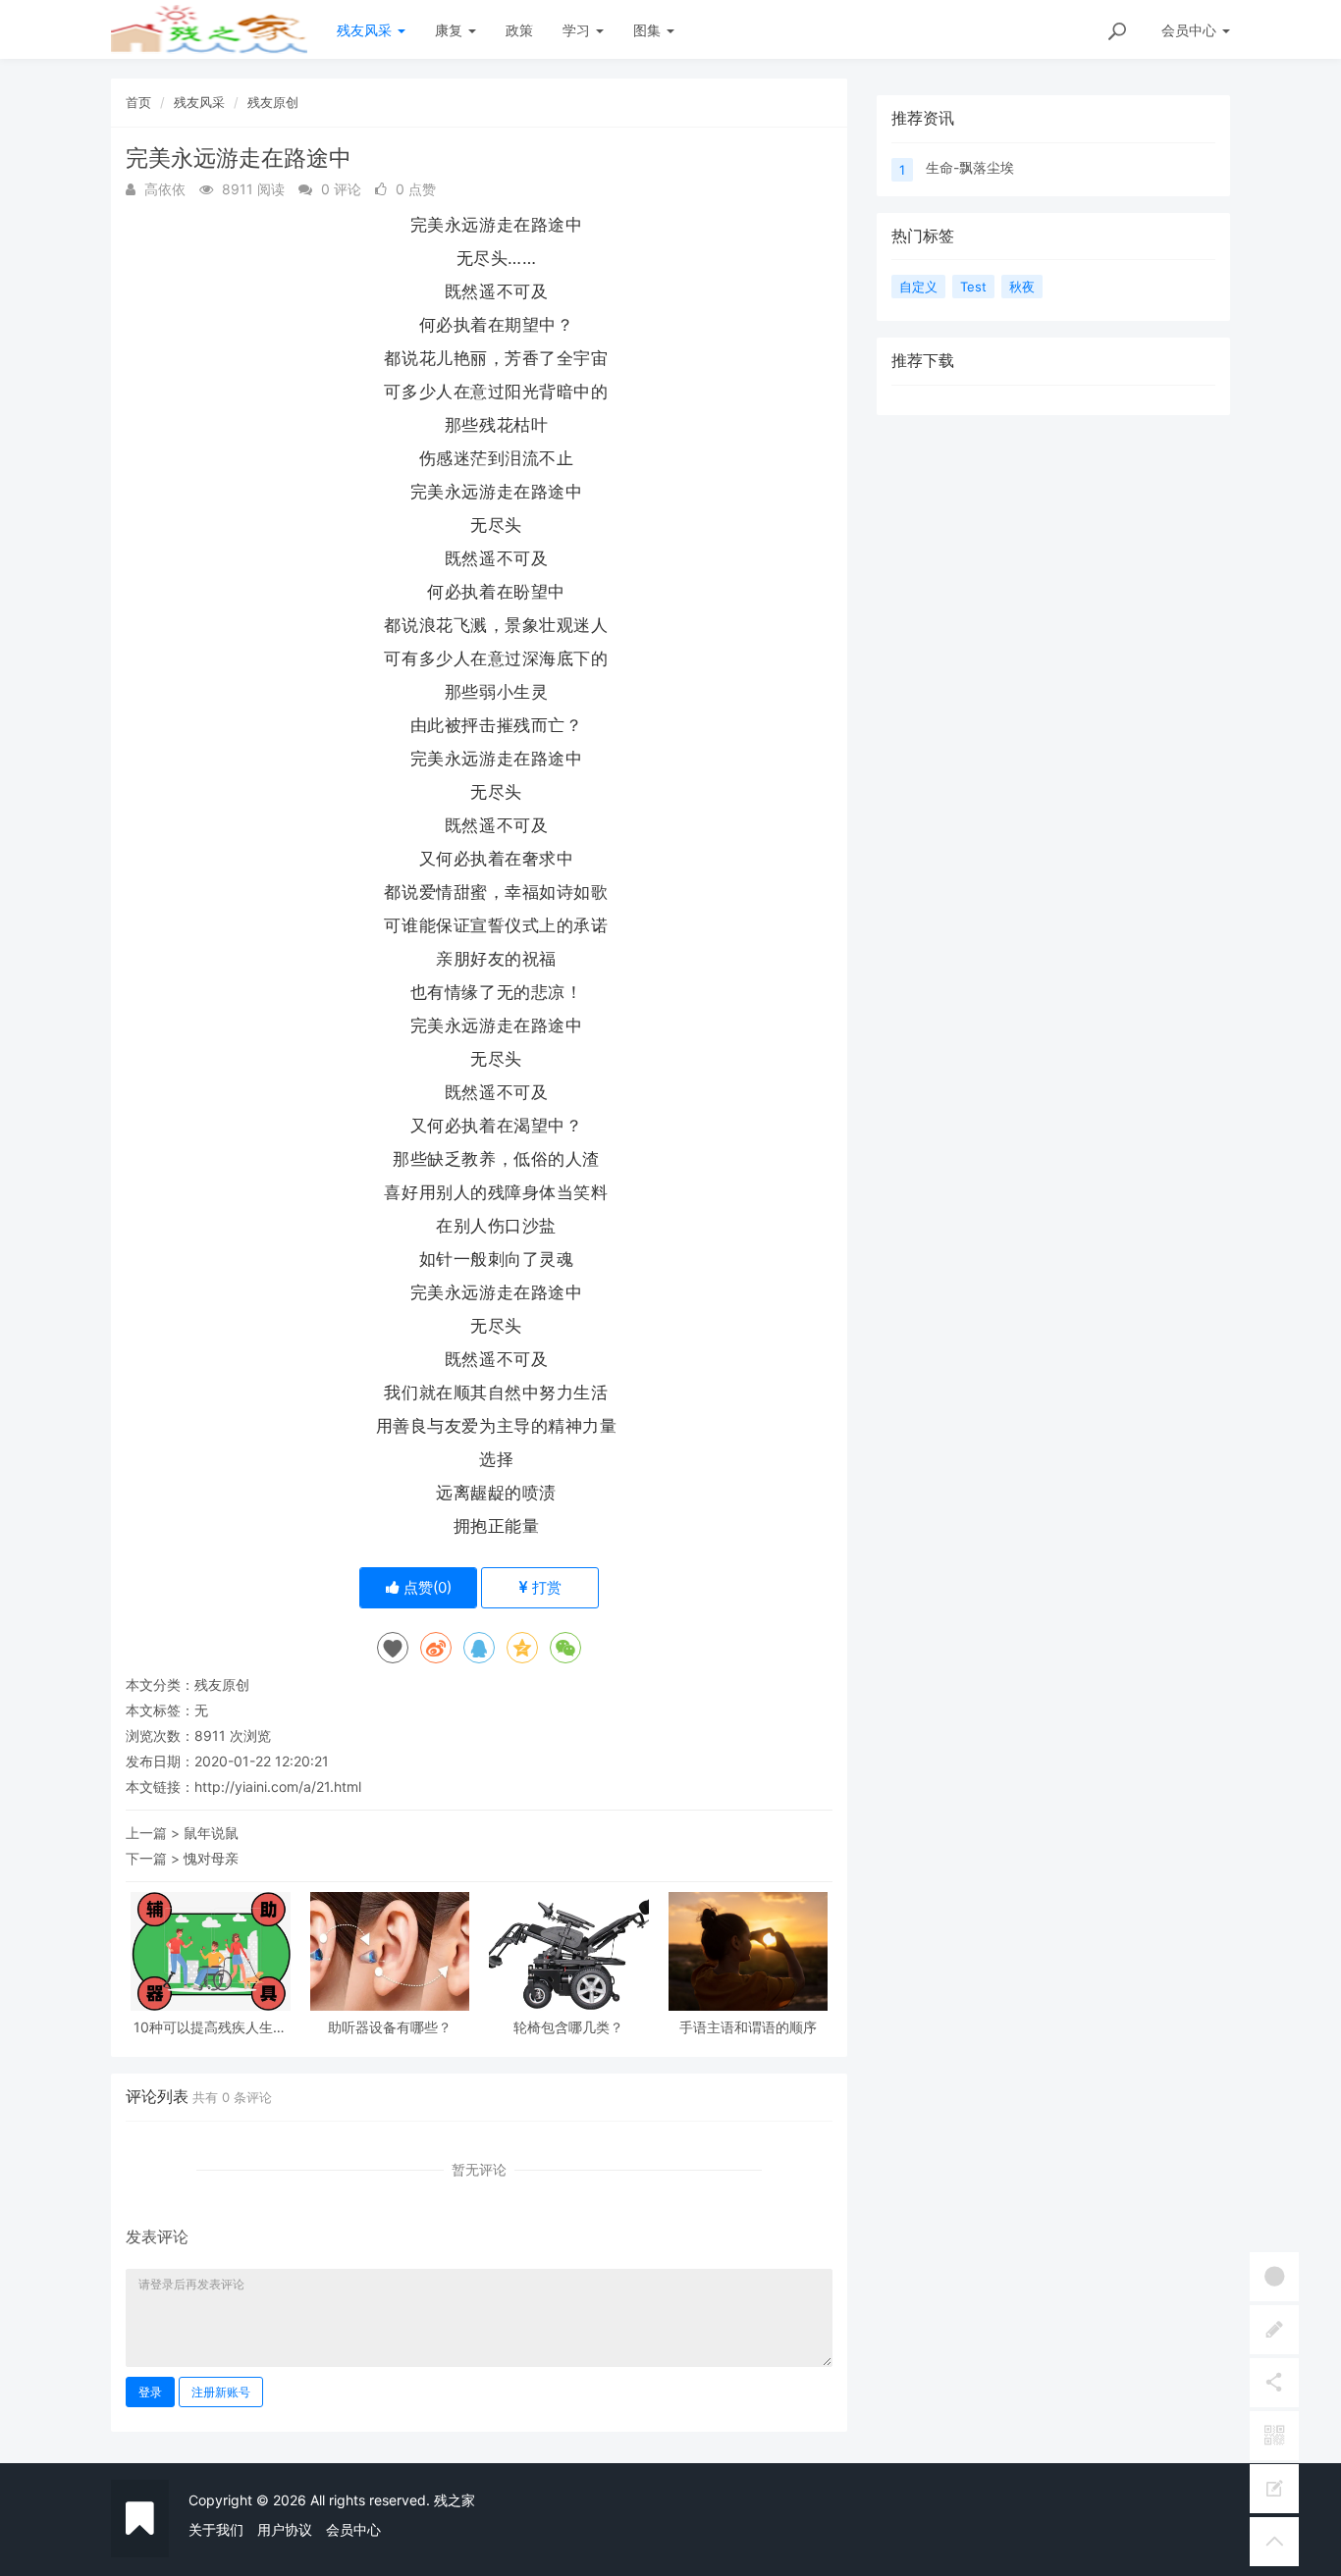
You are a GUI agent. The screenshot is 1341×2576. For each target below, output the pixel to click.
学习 (578, 30)
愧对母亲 (211, 1858)
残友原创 (273, 102)
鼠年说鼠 (211, 1833)
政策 (519, 30)
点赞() (426, 1587)
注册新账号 (221, 2392)
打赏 (545, 1587)
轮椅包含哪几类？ (568, 2027)
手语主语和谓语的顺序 (748, 2027)
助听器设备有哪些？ (390, 2027)
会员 (1189, 30)
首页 (138, 102)
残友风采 (366, 30)
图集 (649, 30)
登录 (150, 2392)
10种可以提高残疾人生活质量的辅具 (210, 2027)
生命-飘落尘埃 (970, 167)
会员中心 (353, 2529)
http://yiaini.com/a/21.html (278, 1787)
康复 (451, 30)
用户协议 (285, 2529)
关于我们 (216, 2529)
